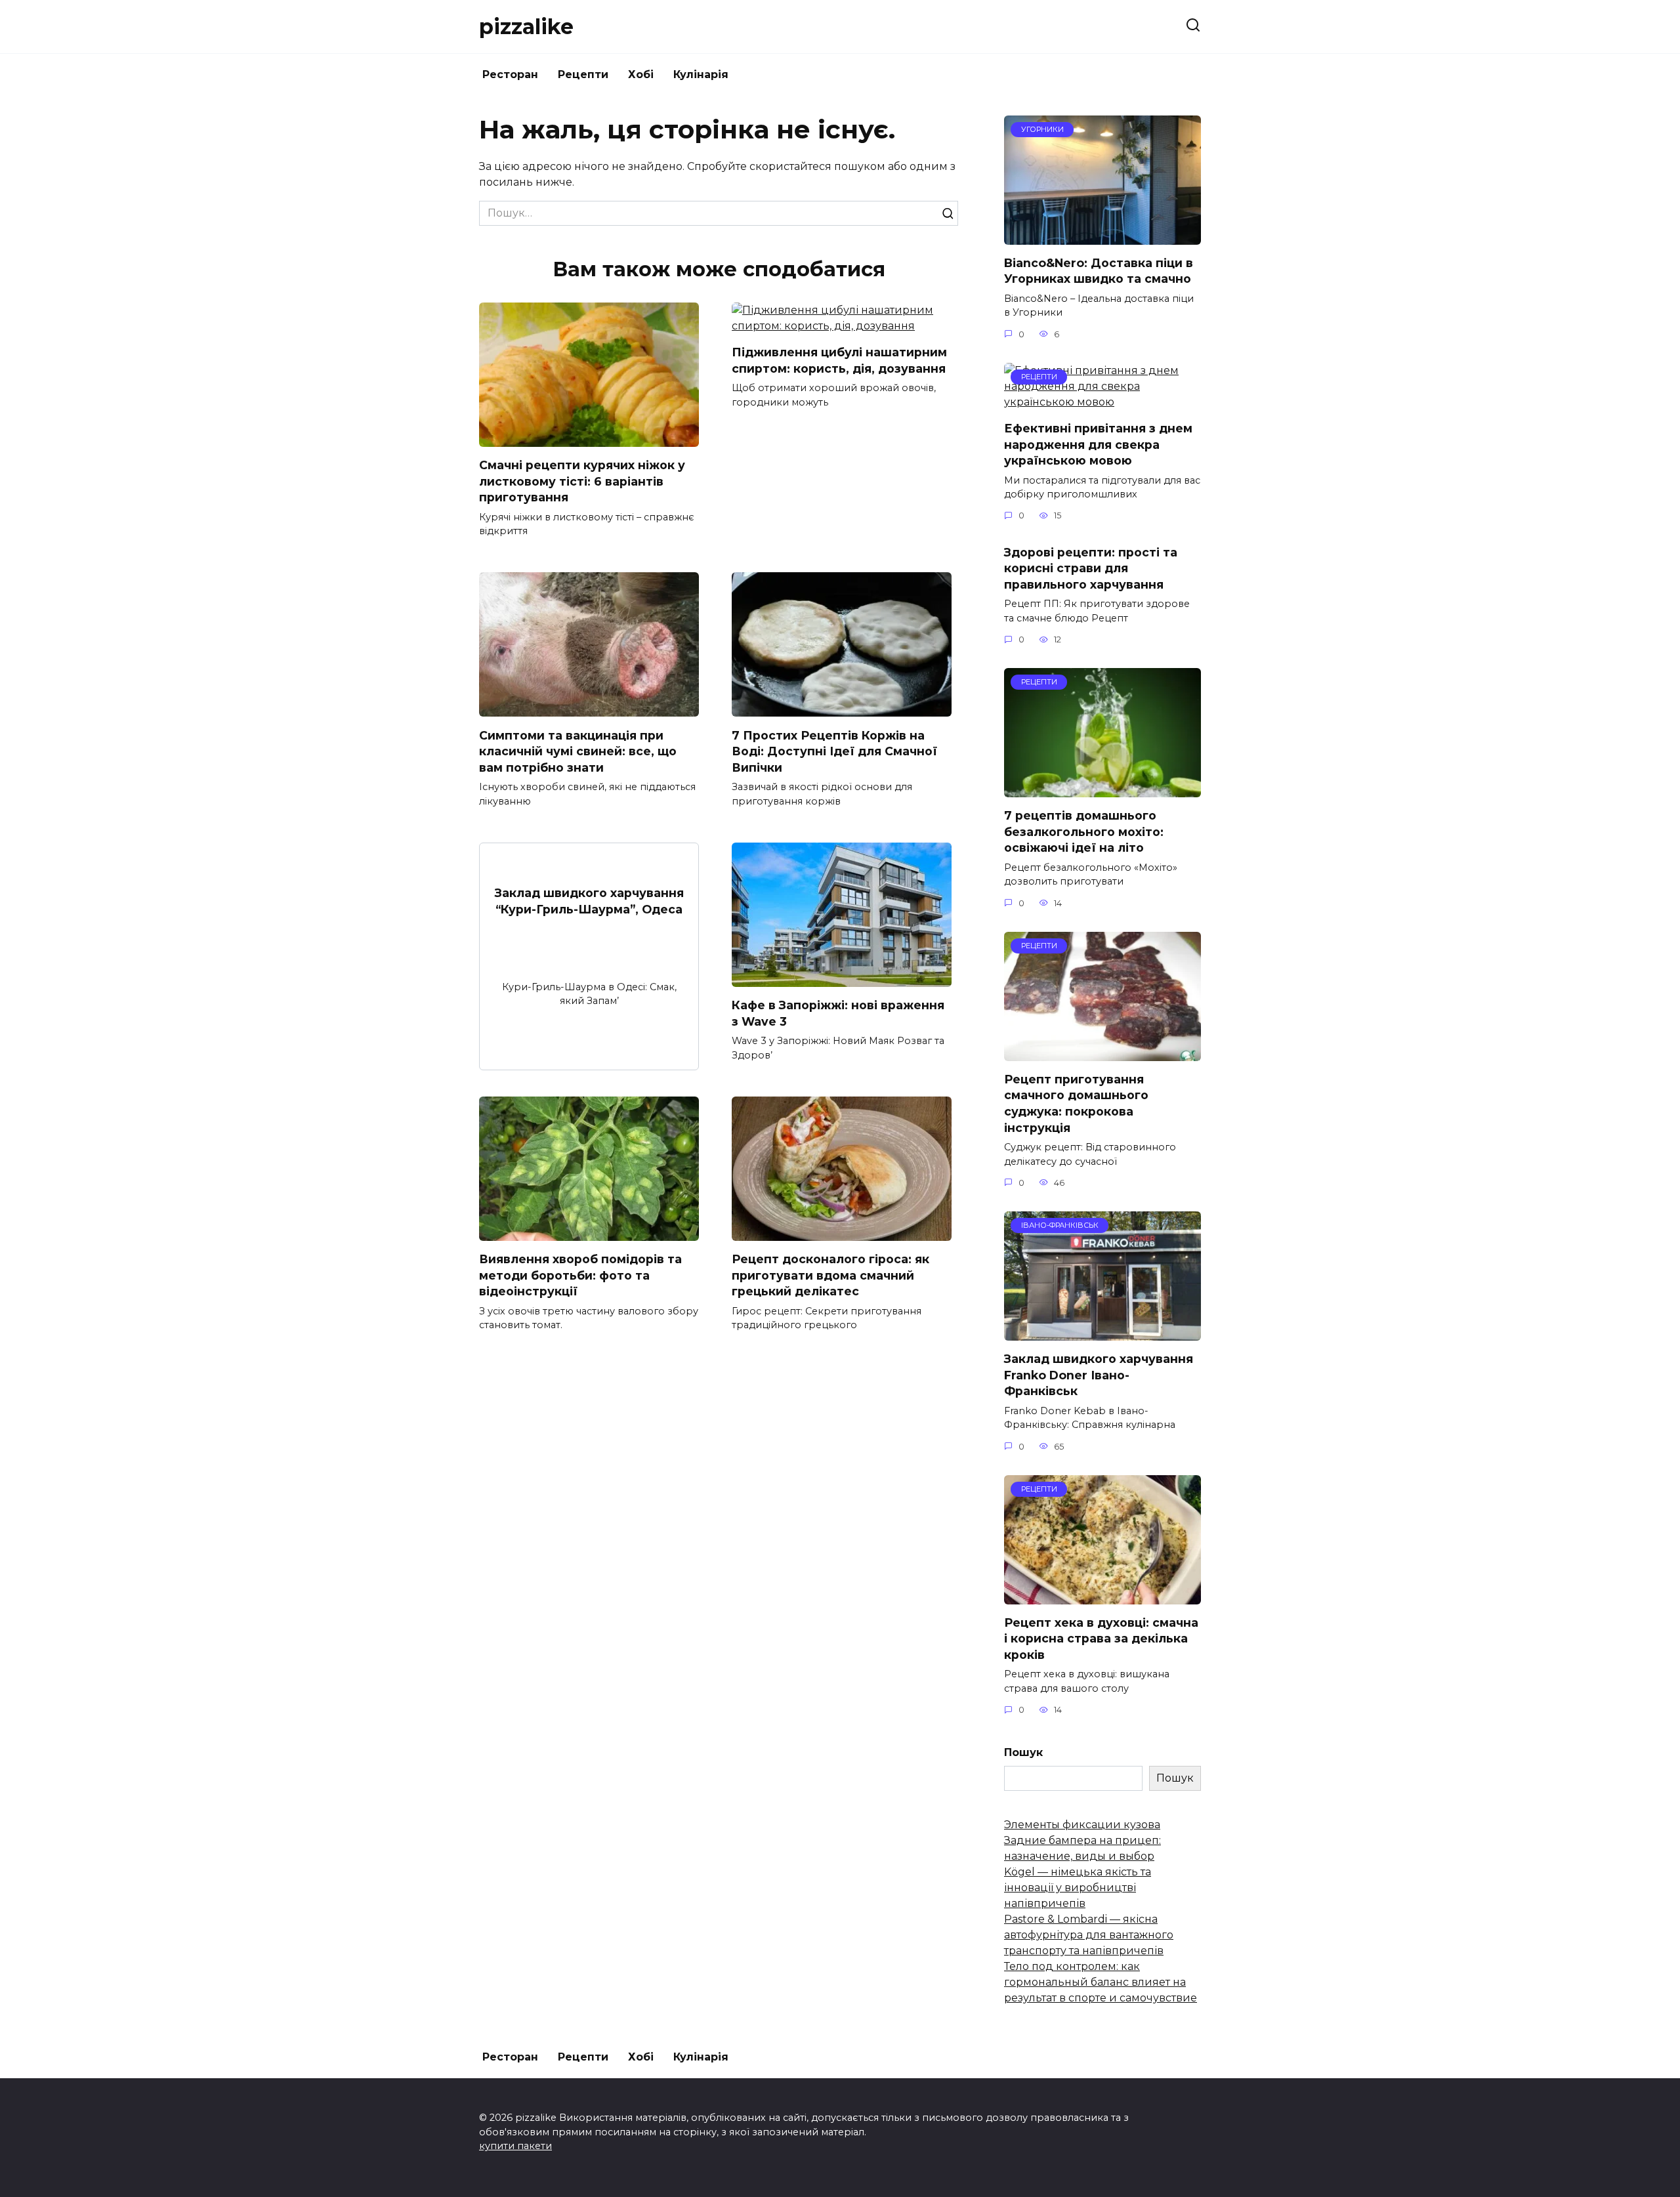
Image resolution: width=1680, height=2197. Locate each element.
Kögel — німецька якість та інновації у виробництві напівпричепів (1078, 1888)
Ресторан (510, 74)
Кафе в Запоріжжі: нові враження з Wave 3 (838, 1013)
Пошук (1023, 1752)
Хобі (641, 74)
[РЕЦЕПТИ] (1102, 402)
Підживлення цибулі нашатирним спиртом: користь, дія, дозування (839, 360)
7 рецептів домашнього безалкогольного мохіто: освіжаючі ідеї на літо (1084, 831)
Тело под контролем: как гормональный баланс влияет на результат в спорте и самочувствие (1101, 1982)
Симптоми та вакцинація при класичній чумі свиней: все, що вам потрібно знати (578, 751)
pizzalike (526, 27)
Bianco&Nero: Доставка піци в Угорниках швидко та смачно (1099, 271)
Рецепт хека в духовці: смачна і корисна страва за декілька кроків (1101, 1639)
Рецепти (583, 74)
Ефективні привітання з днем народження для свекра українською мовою (1098, 444)
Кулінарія (701, 74)
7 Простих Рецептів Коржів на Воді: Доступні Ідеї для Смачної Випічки (834, 751)
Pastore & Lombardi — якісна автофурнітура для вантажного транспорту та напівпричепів (1089, 1935)
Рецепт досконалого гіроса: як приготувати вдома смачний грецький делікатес (830, 1275)
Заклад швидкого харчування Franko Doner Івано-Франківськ (1099, 1375)
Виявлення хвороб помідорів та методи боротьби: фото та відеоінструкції (580, 1275)
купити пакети (515, 2146)
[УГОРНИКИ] (1102, 237)
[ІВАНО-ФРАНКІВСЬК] (1102, 1332)
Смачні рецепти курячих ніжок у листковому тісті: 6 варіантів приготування (582, 481)
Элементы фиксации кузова (1082, 1825)
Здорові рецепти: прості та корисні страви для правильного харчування (1091, 568)
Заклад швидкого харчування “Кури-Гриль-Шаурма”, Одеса (589, 901)
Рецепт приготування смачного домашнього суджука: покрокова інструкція (1076, 1103)
